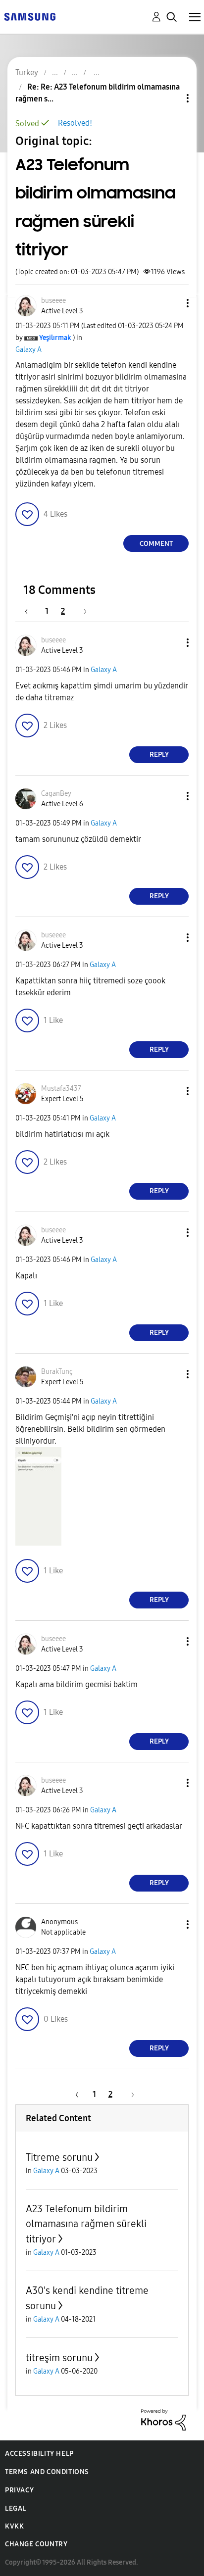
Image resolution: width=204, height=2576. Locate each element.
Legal (16, 2508)
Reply (159, 754)
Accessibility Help (39, 2454)
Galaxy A (28, 350)
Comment (156, 544)
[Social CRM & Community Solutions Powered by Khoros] (163, 2419)
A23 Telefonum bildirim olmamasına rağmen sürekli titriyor (86, 2224)
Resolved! (75, 123)
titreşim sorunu (59, 2358)
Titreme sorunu (59, 2157)
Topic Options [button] (171, 98)
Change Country (36, 2544)
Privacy (19, 2490)
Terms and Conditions (47, 2472)
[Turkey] (30, 16)
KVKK (14, 2526)
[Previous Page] (31, 611)
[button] (171, 303)
